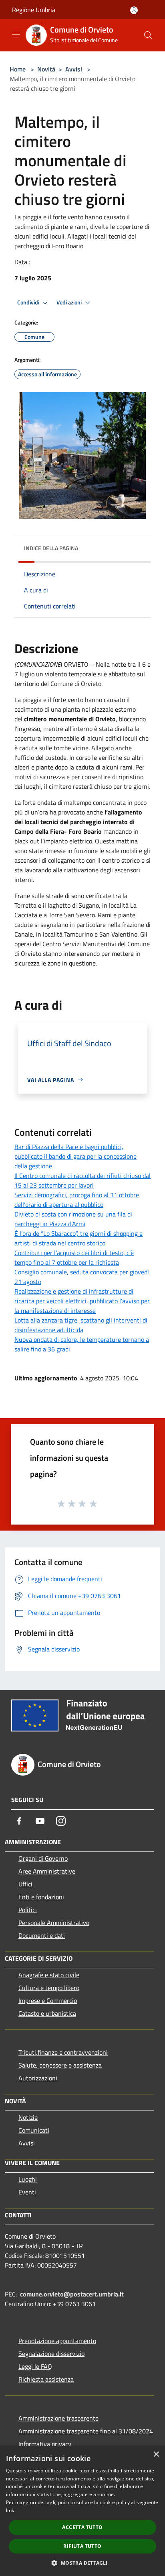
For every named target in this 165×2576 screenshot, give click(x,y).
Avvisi (74, 69)
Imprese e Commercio (48, 2000)
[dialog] (82, 2511)
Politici (28, 1910)
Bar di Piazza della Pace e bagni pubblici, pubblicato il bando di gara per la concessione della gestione (75, 1156)
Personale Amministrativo (54, 1923)
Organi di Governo (43, 1858)
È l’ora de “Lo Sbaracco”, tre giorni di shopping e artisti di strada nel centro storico (78, 1238)
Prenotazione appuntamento (57, 2341)
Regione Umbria (34, 10)
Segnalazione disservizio (51, 2354)
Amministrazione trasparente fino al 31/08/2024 (86, 2431)
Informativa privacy (45, 2444)
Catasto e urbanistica (47, 2013)
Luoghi (28, 2179)
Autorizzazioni (38, 2078)
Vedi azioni (70, 302)
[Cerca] (148, 35)
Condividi (29, 302)
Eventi (27, 2192)
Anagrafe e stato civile (49, 1975)
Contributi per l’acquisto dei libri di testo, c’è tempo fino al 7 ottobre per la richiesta (74, 1257)
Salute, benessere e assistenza (60, 2065)
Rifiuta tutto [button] (82, 2546)
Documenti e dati (42, 1935)
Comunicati (34, 2130)
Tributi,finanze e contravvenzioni (63, 2052)
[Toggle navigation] (16, 35)
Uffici (25, 1884)
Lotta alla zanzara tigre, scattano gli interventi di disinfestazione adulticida (81, 1325)
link (10, 2510)
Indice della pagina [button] (51, 548)
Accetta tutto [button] (82, 2527)
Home (18, 69)
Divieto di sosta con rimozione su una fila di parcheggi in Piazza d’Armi (73, 1219)
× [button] (156, 2455)
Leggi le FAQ (35, 2366)
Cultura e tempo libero (49, 1988)
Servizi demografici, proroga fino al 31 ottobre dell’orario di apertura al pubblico (77, 1200)
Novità (46, 69)
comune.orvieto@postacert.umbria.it (72, 2294)
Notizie (28, 2117)
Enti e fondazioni (41, 1897)
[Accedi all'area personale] (134, 10)
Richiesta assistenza (46, 2379)
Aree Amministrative (47, 1871)
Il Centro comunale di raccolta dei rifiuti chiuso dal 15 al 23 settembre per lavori (82, 1180)
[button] (82, 2563)
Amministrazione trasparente (58, 2418)
